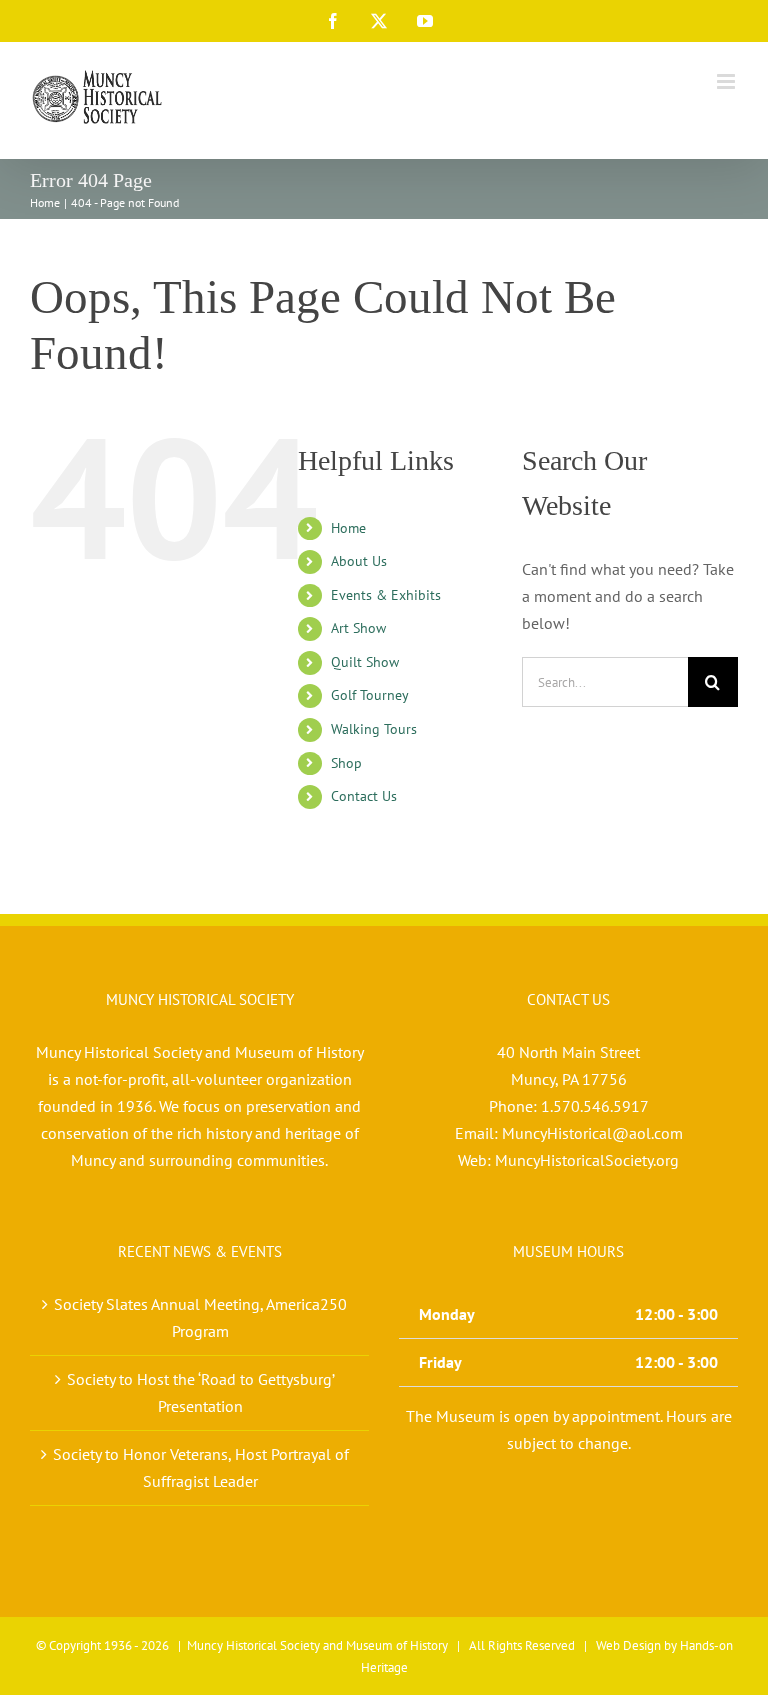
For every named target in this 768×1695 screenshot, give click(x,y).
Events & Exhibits (386, 595)
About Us (359, 561)
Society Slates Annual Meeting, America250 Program (200, 1317)
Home (348, 528)
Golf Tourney (370, 695)
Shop (346, 763)
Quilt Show (365, 662)
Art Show (358, 628)
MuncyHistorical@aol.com (592, 1133)
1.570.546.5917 (595, 1106)
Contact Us (364, 796)
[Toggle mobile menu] (727, 81)
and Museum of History (385, 1645)
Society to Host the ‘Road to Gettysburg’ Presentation (201, 1392)
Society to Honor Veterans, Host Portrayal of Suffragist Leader (201, 1467)
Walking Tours (374, 729)
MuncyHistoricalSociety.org (587, 1160)
